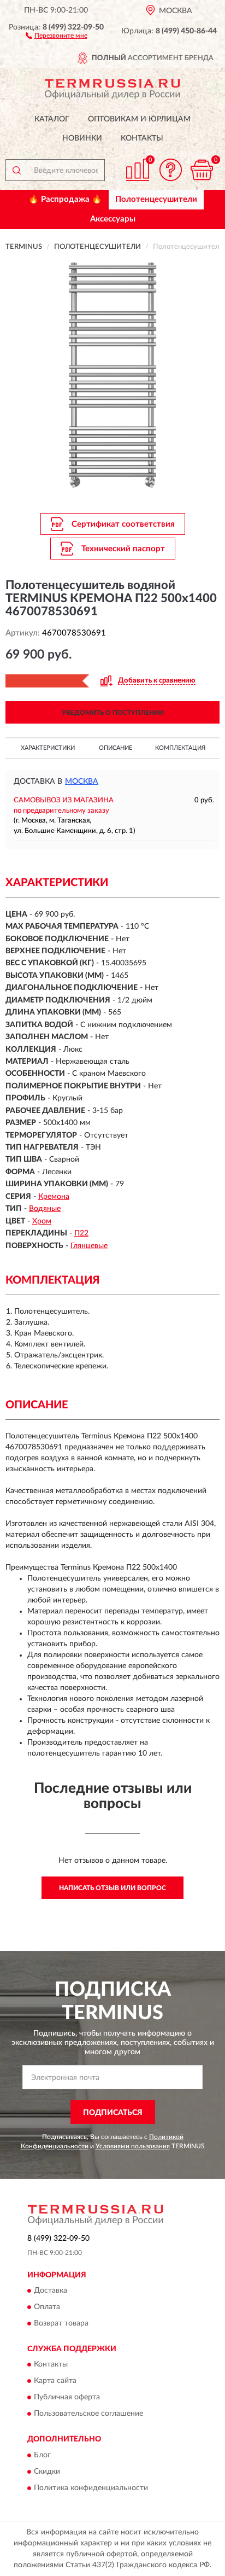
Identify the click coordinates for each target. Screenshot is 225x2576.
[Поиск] (16, 170)
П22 (81, 1233)
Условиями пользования (133, 2146)
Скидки (47, 2472)
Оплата (47, 2307)
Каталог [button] (52, 119)
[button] (57, 35)
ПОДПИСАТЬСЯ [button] (113, 2113)
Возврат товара (61, 2324)
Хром (42, 1221)
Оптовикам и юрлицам (139, 119)
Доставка (51, 2291)
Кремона (54, 1197)
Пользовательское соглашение (88, 2414)
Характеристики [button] (48, 748)
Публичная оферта (67, 2398)
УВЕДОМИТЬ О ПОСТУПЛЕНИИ (113, 713)
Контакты (142, 138)
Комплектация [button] (180, 748)
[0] (202, 170)
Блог (42, 2455)
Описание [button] (116, 748)
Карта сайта (55, 2381)
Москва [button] (82, 782)
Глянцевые (89, 1246)
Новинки (82, 138)
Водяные (45, 1209)
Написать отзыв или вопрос (112, 1888)
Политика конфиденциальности (91, 2488)
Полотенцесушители (156, 199)
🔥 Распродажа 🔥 (65, 199)
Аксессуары (113, 219)
